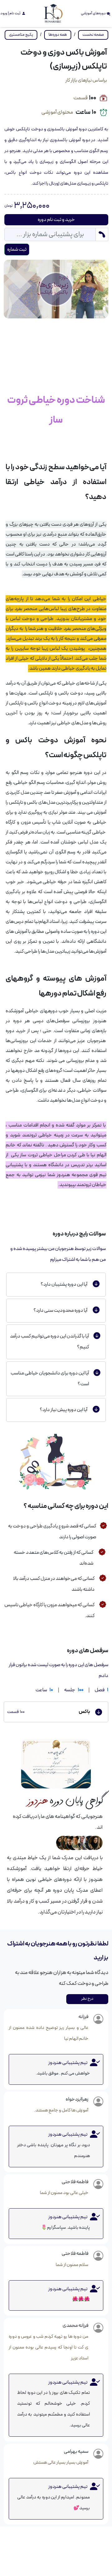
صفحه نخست (93, 35)
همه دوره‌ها (58, 35)
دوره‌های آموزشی (94, 13)
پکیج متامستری (21, 35)
